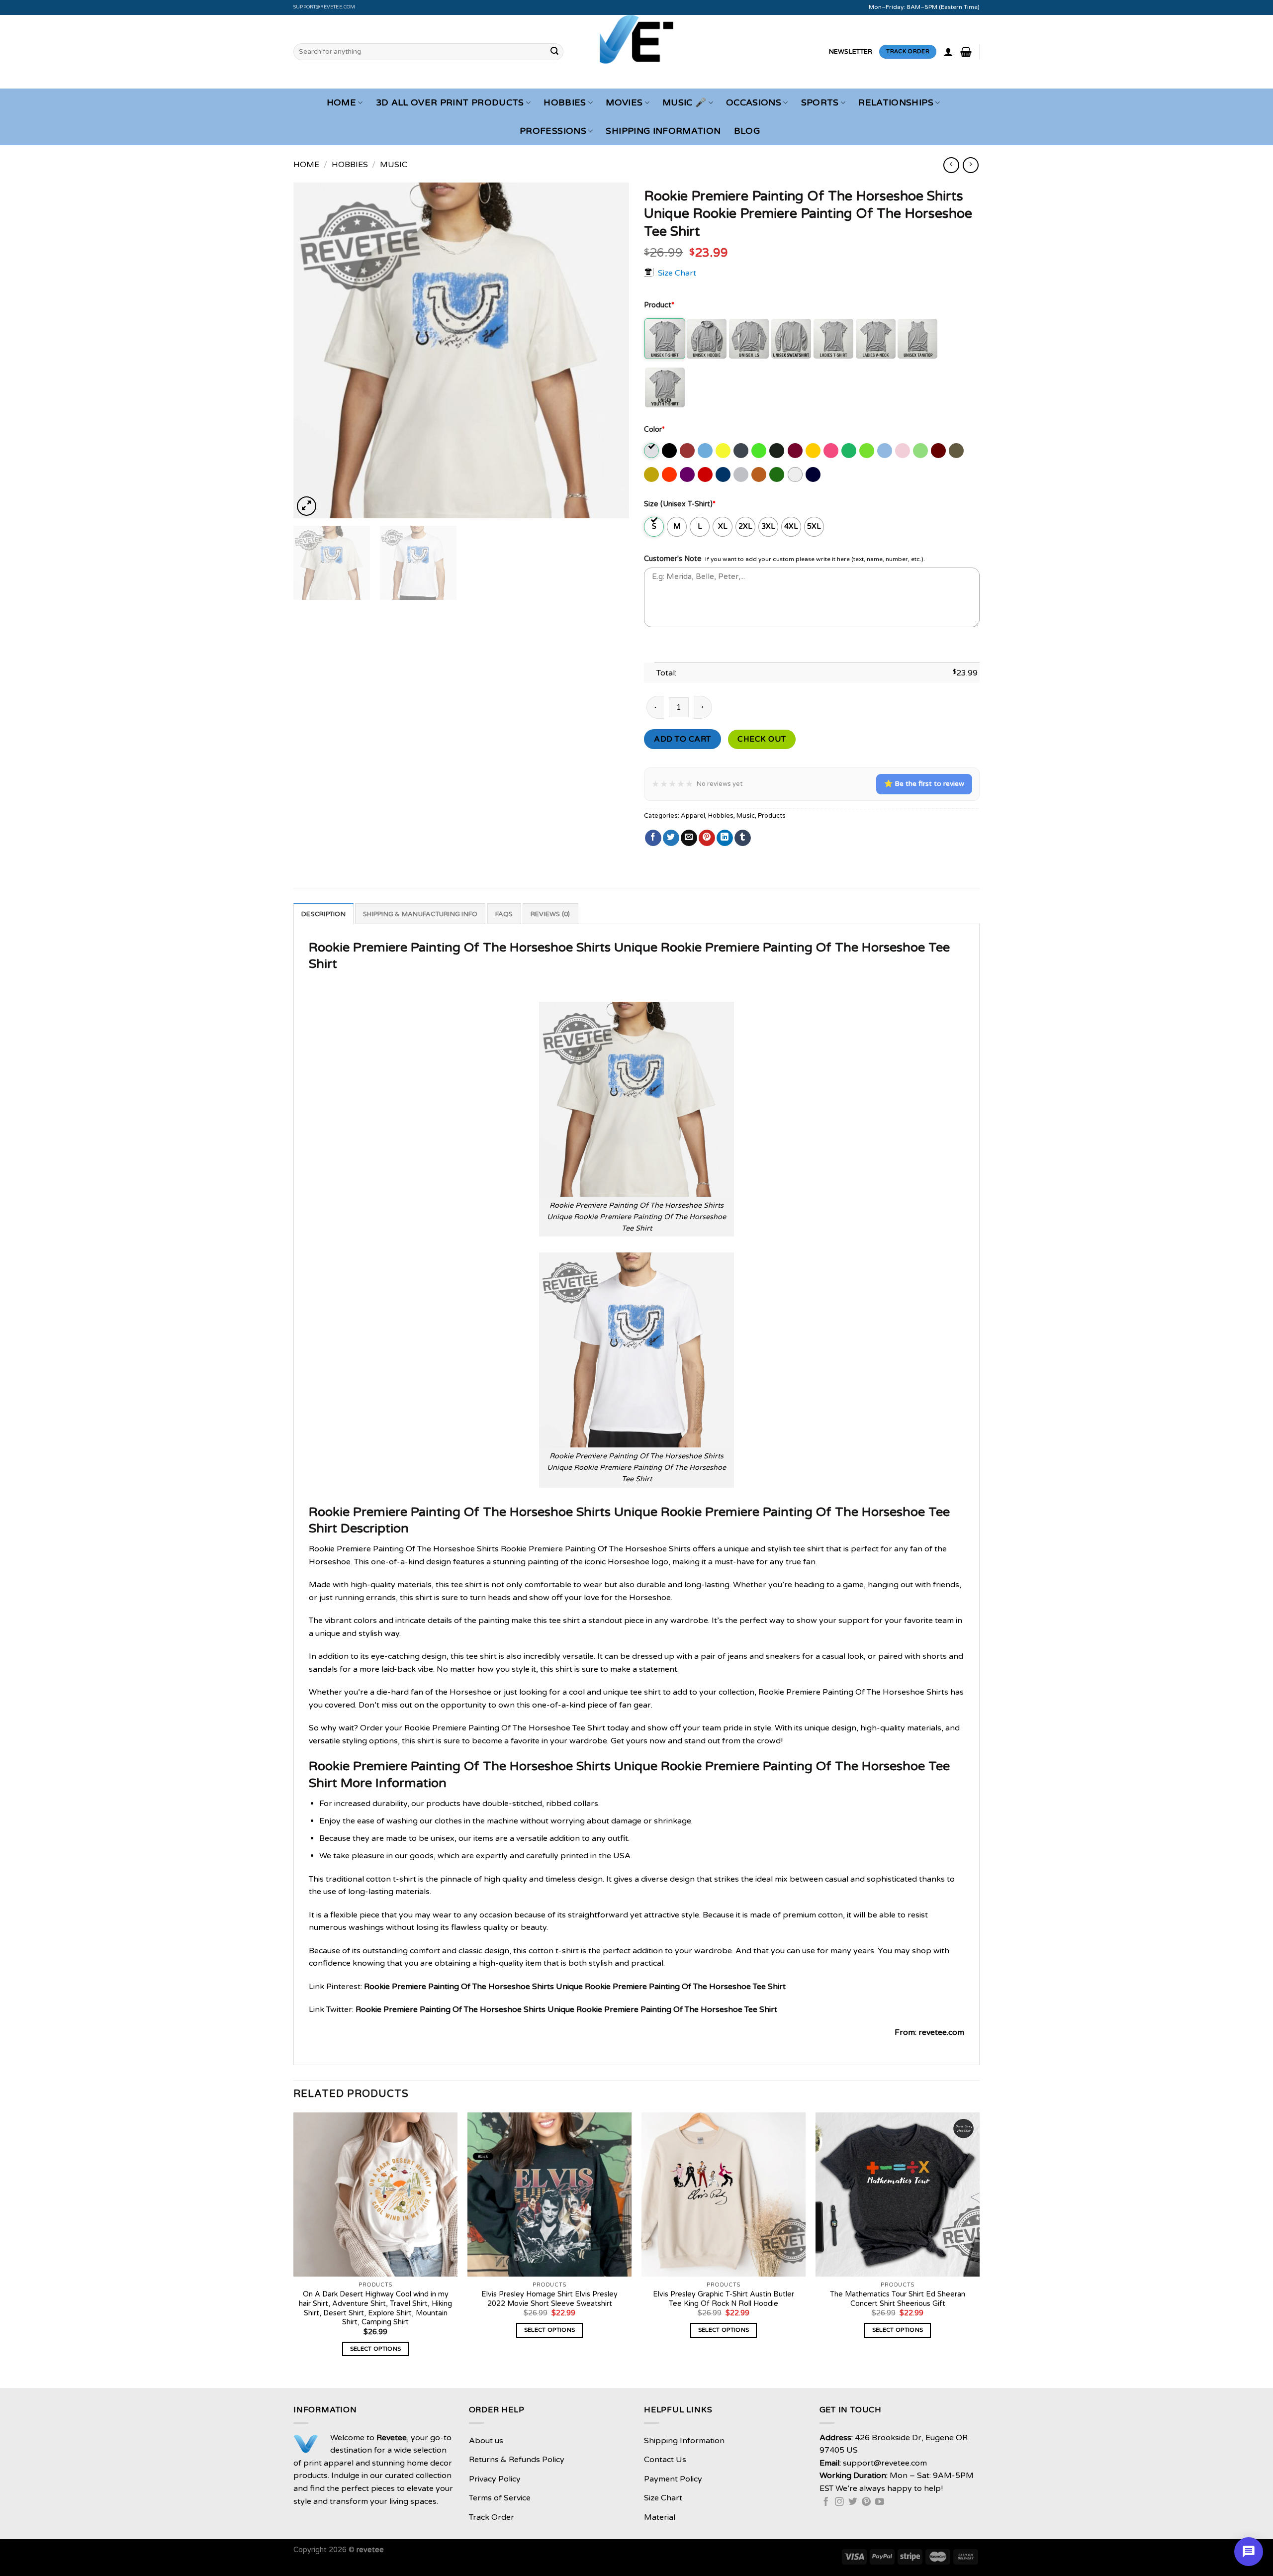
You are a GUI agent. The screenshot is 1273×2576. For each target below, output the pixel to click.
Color (654, 429)
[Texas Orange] (760, 475)
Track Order (492, 2517)
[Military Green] (957, 451)
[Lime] (921, 451)
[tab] (323, 914)
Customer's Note (673, 559)
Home (341, 103)
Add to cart (682, 739)
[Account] (948, 52)
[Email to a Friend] (689, 838)
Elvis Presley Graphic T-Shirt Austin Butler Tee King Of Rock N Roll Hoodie (724, 2299)
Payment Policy (673, 2479)
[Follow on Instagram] (839, 2502)
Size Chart (677, 273)
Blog (747, 131)
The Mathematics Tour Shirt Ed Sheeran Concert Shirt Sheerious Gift (898, 2299)
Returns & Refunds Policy (517, 2460)
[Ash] (652, 451)
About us (486, 2441)
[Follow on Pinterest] (866, 2502)
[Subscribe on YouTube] (880, 2502)
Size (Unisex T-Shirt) (680, 504)
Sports (820, 103)
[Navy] (814, 475)
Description (323, 914)
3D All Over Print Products (450, 103)
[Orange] (670, 475)
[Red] (706, 475)
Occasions (754, 103)
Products (772, 816)
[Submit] (554, 52)
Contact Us (665, 2460)
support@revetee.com (324, 7)
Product (659, 305)
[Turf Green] (777, 475)
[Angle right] (970, 165)
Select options (376, 2349)
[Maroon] (939, 451)
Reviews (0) (550, 914)
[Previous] (313, 350)
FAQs (504, 914)
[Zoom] (307, 506)
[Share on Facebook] (653, 838)
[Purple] (688, 475)
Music (394, 165)
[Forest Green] (777, 451)
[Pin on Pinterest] (707, 838)
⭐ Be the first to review (924, 784)
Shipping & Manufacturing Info (420, 914)
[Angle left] (951, 165)
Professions (553, 131)
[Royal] (724, 475)
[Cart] (966, 52)
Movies (624, 103)
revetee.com (941, 2032)
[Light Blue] (885, 451)
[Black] (670, 451)
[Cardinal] (688, 451)
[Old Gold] (652, 475)
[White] (796, 475)
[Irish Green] (850, 451)
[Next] (610, 350)
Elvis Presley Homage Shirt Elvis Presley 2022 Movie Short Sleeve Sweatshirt (549, 2299)
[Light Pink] (903, 451)
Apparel (693, 816)
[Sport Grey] (742, 475)
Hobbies (565, 103)
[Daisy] (724, 451)
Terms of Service (500, 2498)
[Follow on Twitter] (853, 2502)
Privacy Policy (495, 2479)
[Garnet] (796, 451)
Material (660, 2517)
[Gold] (814, 451)
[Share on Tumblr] (743, 838)
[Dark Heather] (742, 451)
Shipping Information (663, 131)
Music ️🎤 (684, 103)
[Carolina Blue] (706, 451)
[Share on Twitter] (671, 838)
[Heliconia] (832, 451)
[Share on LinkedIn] (725, 838)
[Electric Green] (760, 451)
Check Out (762, 739)
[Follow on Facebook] (826, 2502)
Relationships (896, 103)
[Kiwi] (867, 451)
